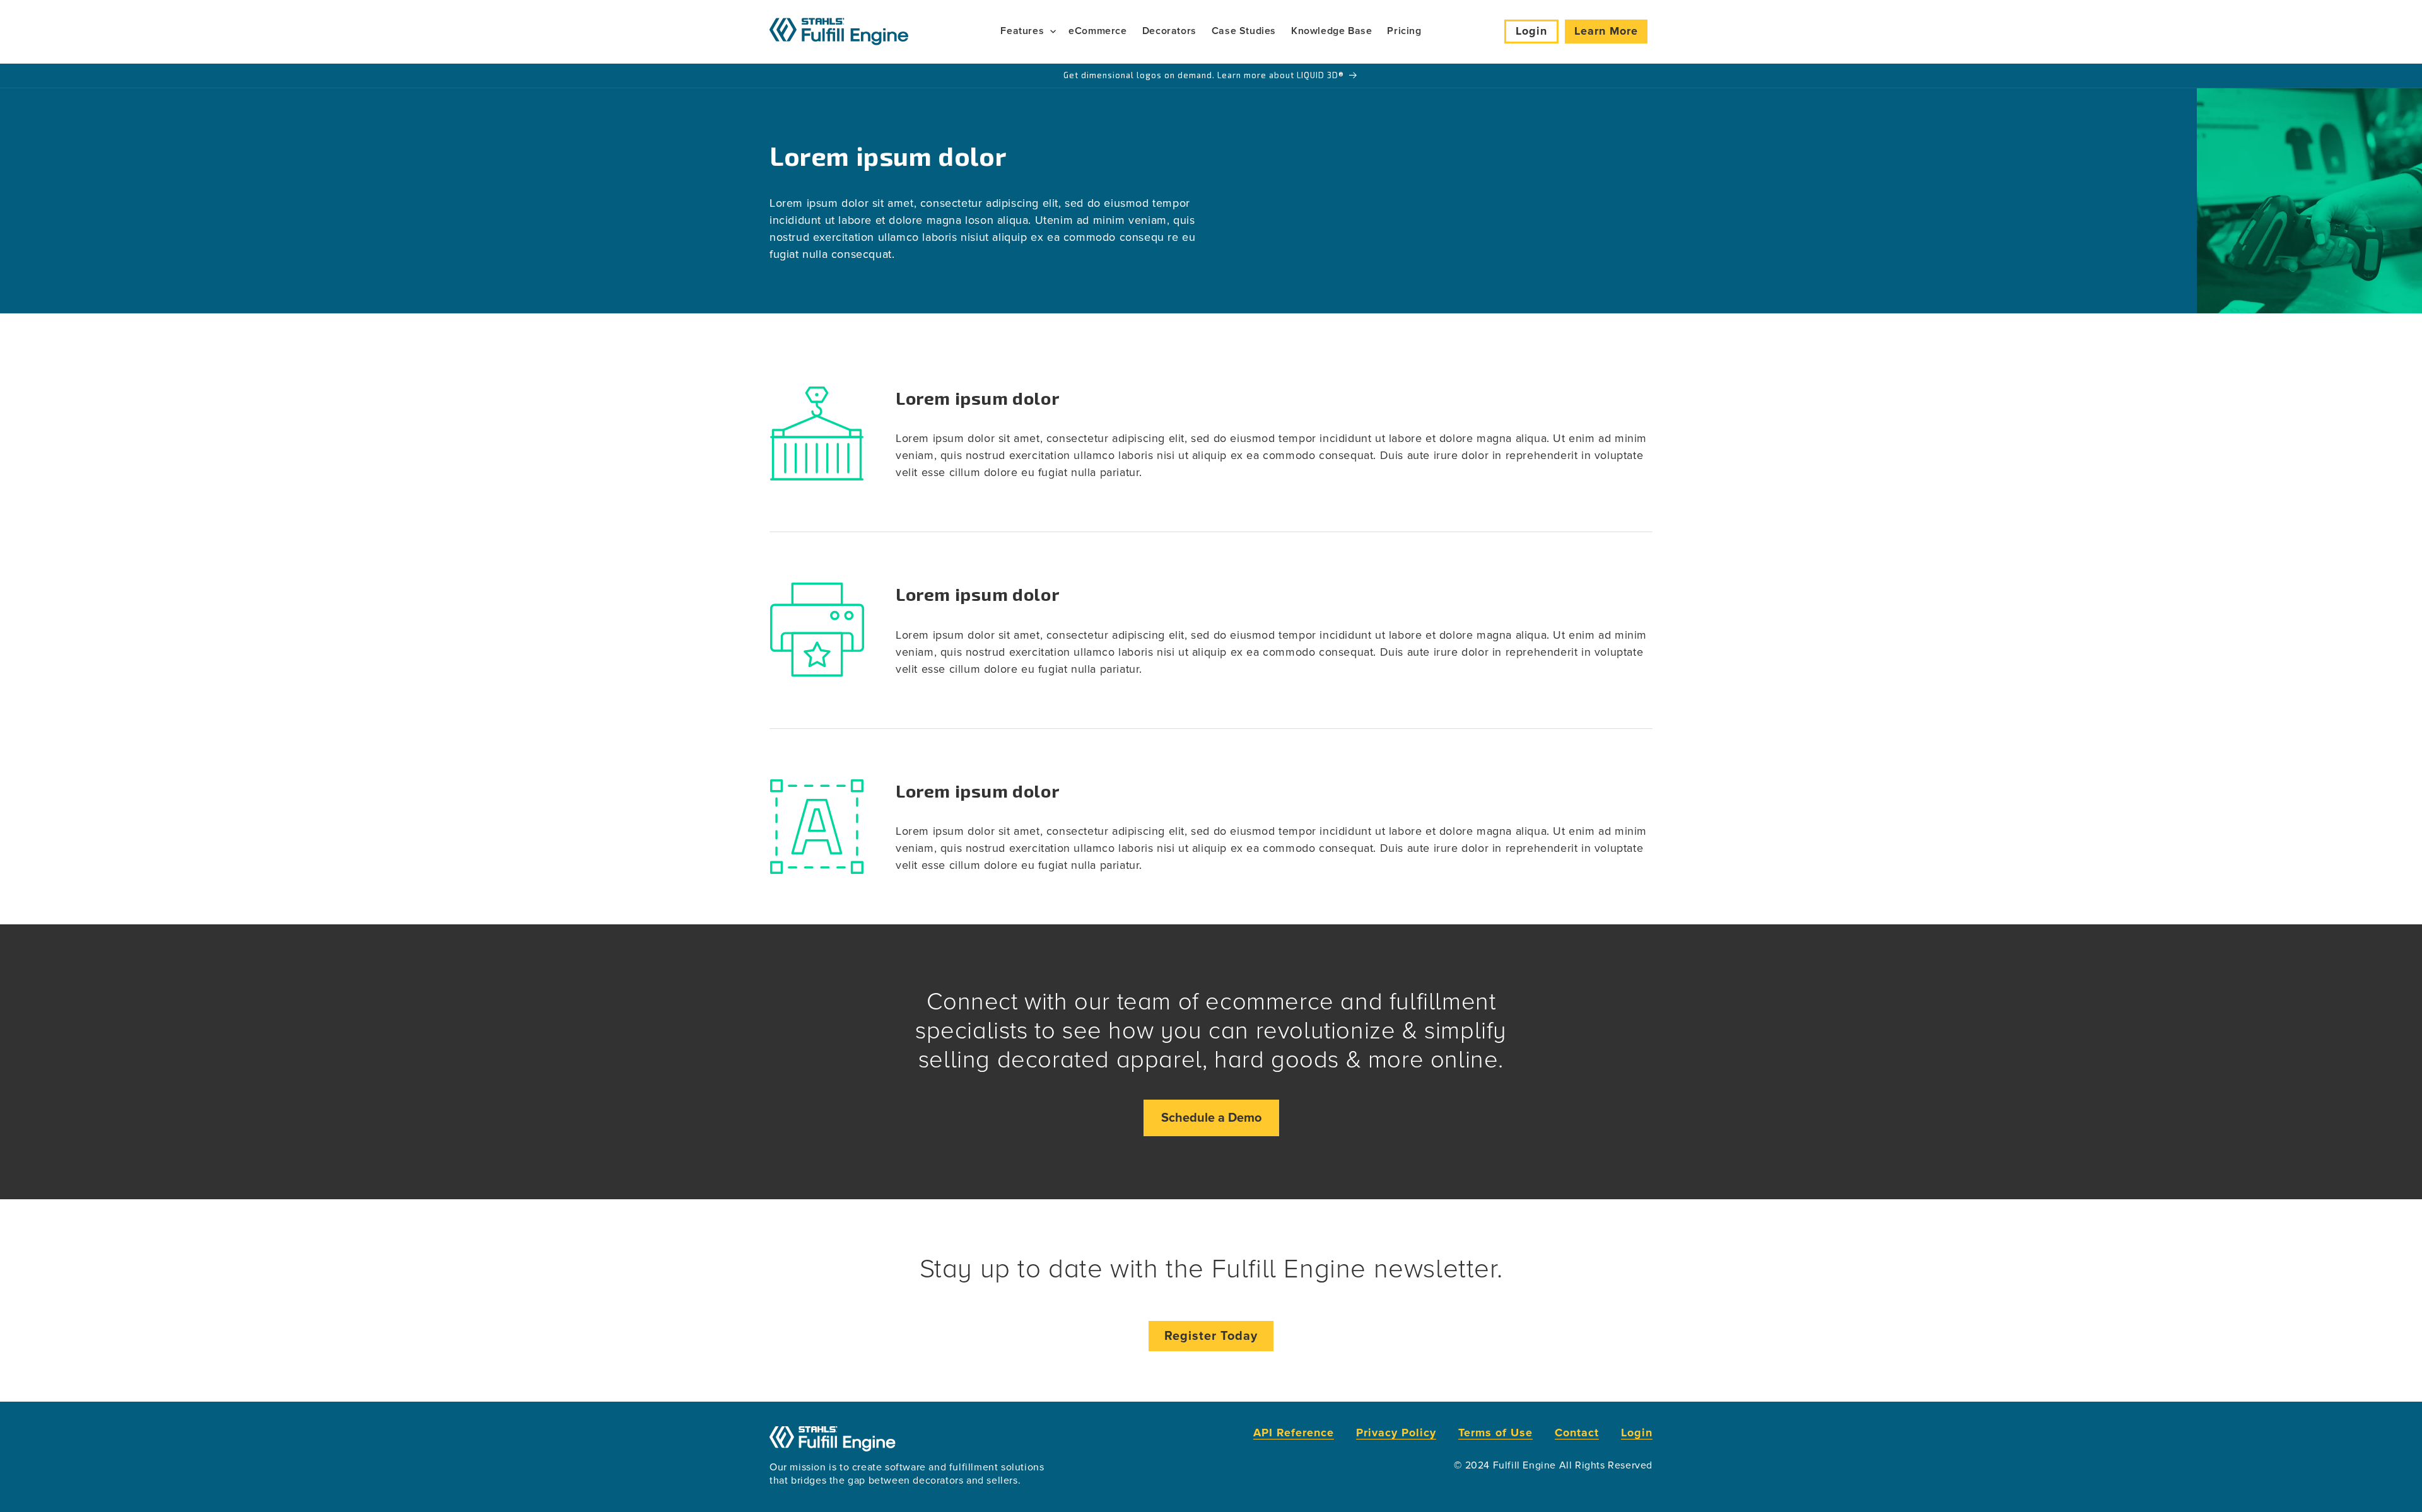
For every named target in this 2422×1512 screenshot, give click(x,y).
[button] (1027, 31)
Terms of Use (1495, 1433)
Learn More (1606, 31)
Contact (1577, 1433)
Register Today (1211, 1336)
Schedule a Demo (1211, 1118)
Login (1531, 31)
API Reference (1294, 1433)
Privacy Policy (1396, 1433)
